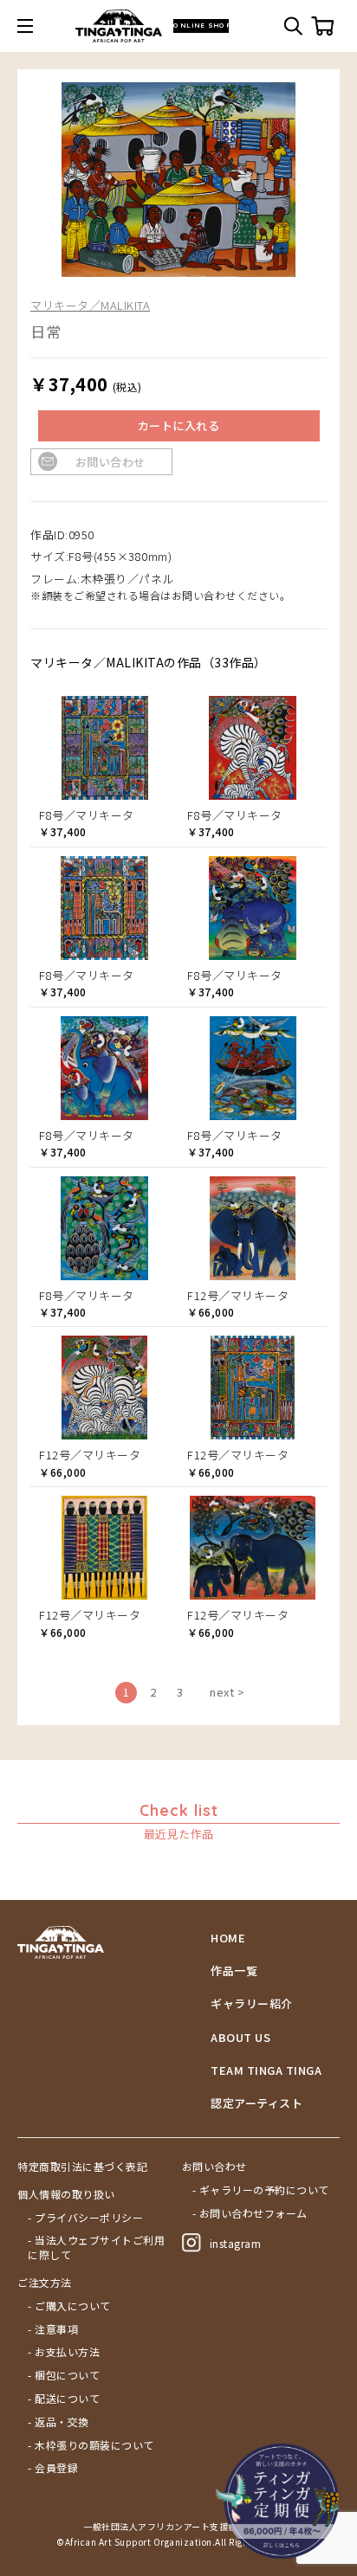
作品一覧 (234, 1971)
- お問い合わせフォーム (250, 2213)
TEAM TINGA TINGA (266, 2070)
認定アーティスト (256, 2103)
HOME (228, 1938)
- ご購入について (69, 2306)
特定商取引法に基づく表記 (82, 2167)
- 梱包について (64, 2375)
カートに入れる (179, 425)
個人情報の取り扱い (66, 2194)
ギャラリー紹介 (252, 2004)
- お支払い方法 (64, 2352)
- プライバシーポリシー (85, 2218)
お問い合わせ (110, 462)
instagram (236, 2243)
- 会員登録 (53, 2468)
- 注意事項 (53, 2329)
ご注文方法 (45, 2283)
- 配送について (64, 2399)
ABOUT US (240, 2038)
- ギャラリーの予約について (261, 2190)
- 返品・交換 (58, 2422)
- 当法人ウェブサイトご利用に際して (96, 2248)
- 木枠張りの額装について (91, 2445)
